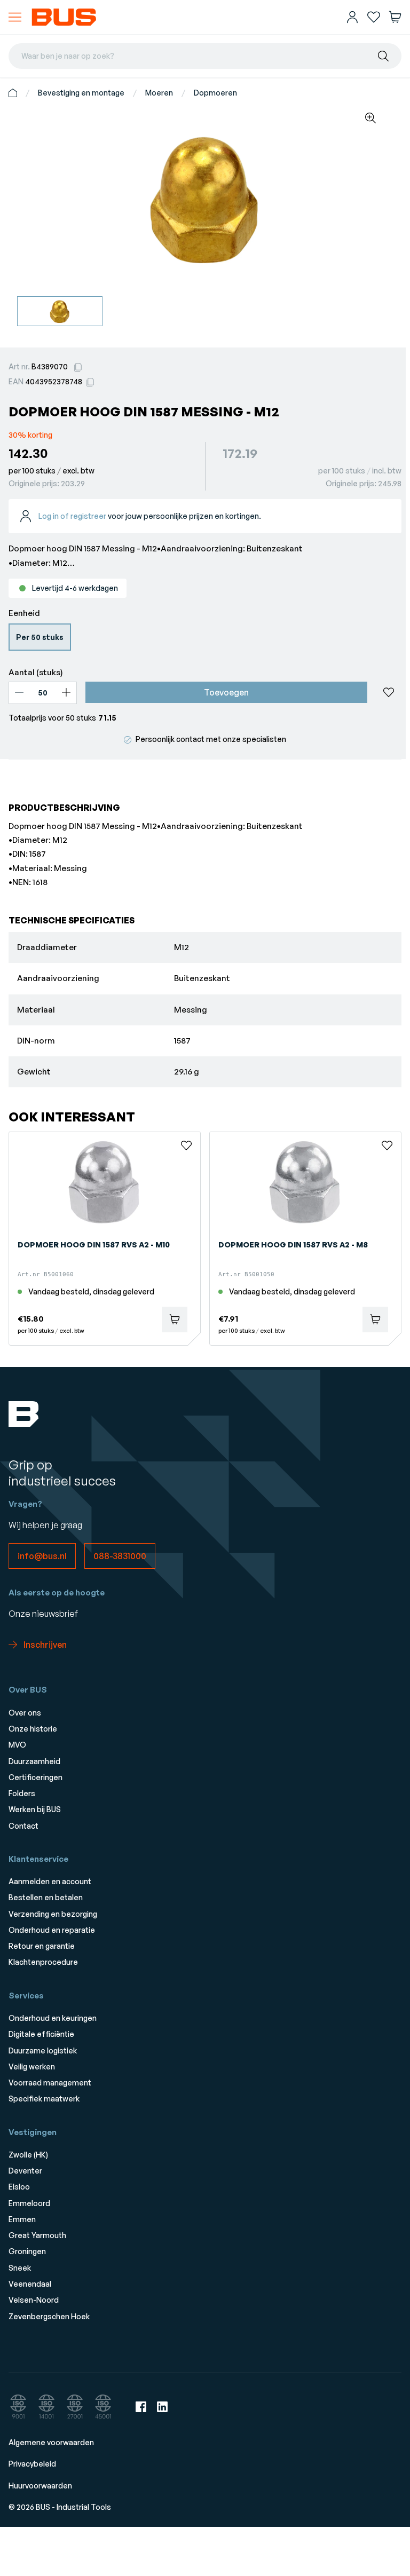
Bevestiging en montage (81, 93)
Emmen (22, 2219)
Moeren (159, 93)
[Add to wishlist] (389, 692)
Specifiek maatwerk (44, 2099)
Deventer (25, 2171)
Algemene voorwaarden (51, 2442)
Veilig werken (32, 2067)
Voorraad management (50, 2083)
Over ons (25, 1713)
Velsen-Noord (34, 2300)
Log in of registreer (72, 516)
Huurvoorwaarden (40, 2486)
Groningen (27, 2251)
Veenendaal (30, 2284)
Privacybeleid (32, 2464)
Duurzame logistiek (43, 2050)
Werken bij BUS (35, 1809)
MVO (17, 1745)
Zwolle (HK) (28, 2155)
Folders (22, 1793)
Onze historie (33, 1729)
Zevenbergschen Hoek (49, 2316)
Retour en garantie (42, 1946)
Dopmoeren (215, 93)
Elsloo (19, 2187)
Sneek (20, 2268)
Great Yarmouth (37, 2235)
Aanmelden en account (50, 1881)
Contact (23, 1826)
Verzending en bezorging (53, 1914)
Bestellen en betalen (46, 1897)
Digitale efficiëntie (41, 2034)
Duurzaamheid (34, 1761)
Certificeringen (36, 1777)
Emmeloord (29, 2203)
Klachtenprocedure (43, 1962)
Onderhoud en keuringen (53, 2018)
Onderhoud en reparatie (52, 1930)
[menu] (15, 17)
